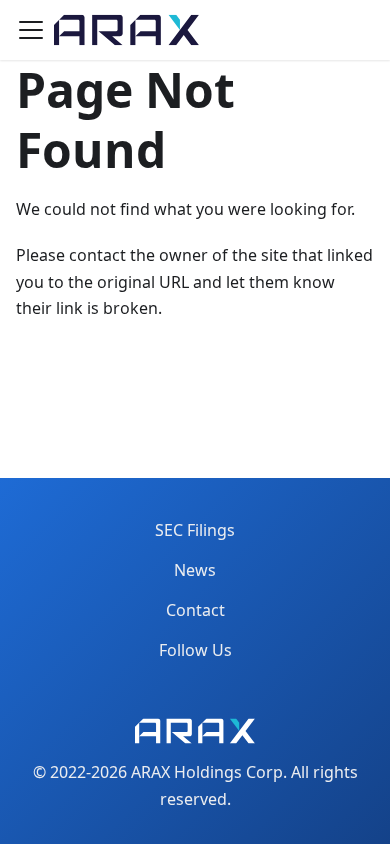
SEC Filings (195, 530)
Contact (195, 610)
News (195, 570)
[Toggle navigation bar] (31, 30)
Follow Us (195, 650)
